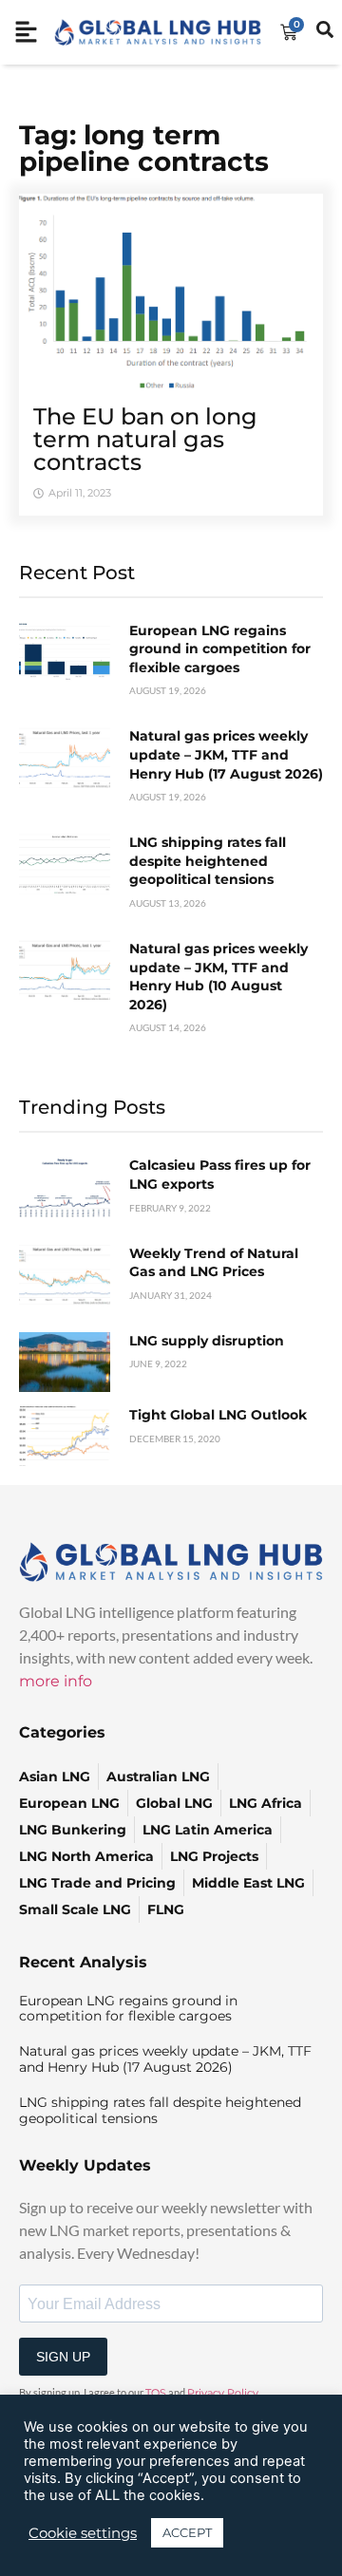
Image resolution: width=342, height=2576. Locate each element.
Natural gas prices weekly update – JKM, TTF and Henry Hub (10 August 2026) (218, 977)
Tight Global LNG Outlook (218, 1415)
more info (56, 1681)
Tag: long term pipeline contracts (144, 148)
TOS (156, 2393)
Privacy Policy (223, 2393)
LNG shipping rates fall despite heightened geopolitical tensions (208, 861)
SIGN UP (63, 2357)
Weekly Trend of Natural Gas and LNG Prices (214, 1263)
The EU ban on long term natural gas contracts (145, 439)
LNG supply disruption (207, 1341)
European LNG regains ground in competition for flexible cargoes (220, 649)
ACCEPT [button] (187, 2532)
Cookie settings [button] (83, 2533)
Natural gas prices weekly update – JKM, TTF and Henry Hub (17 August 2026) (226, 754)
